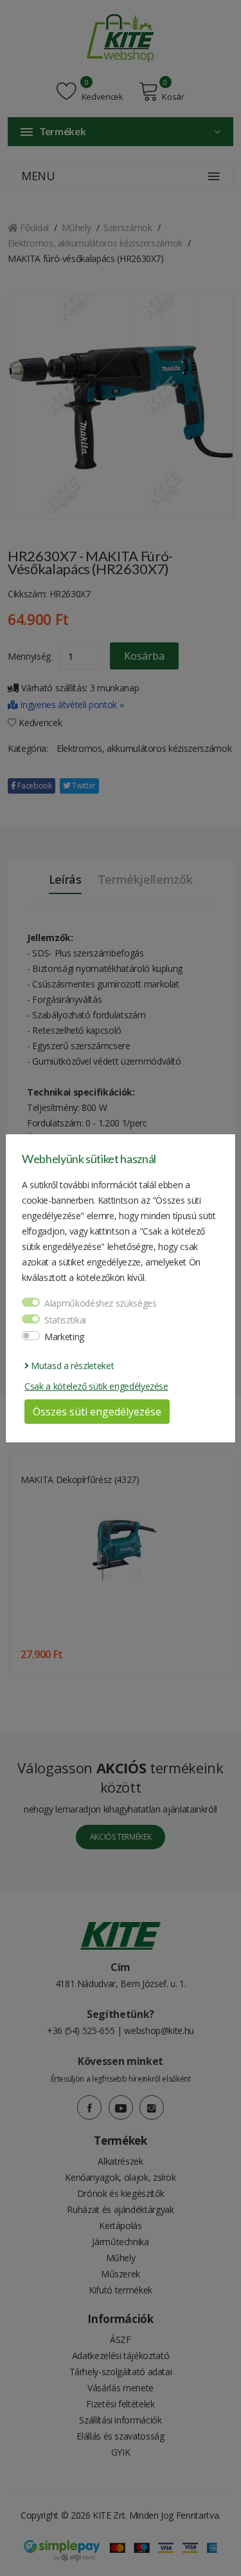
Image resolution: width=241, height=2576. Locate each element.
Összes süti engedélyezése (97, 1412)
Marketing (64, 1337)
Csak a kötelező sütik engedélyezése (96, 1386)
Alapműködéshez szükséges (101, 1303)
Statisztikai (65, 1320)
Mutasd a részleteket (71, 1366)
